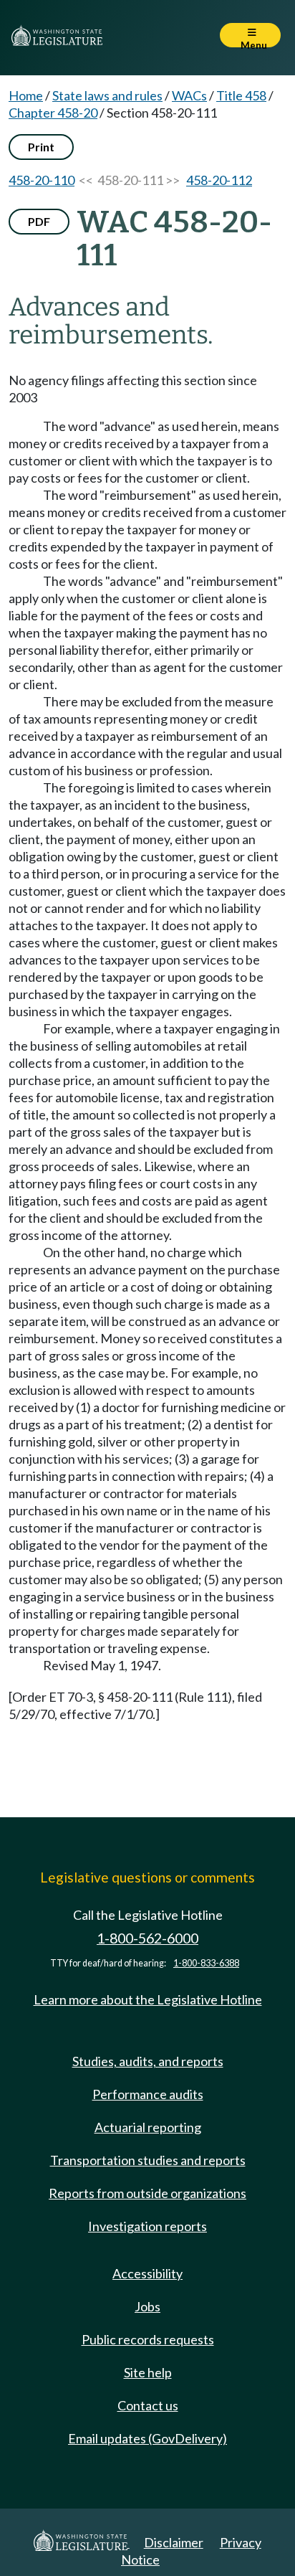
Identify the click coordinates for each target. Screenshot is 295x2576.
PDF (39, 221)
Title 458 (241, 95)
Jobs (147, 2306)
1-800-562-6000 (147, 1938)
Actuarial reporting (148, 2127)
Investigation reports (147, 2226)
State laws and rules (107, 95)
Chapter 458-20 (53, 113)
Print (41, 147)
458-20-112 (219, 180)
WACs (189, 95)
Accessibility (147, 2273)
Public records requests (148, 2339)
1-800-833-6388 (206, 1963)
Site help (148, 2372)
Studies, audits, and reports (148, 2061)
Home (26, 95)
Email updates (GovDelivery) (147, 2438)
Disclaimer (174, 2542)
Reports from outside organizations (147, 2193)
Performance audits (148, 2094)
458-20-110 (42, 180)
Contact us (148, 2405)
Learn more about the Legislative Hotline (148, 1999)
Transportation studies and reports (148, 2160)
